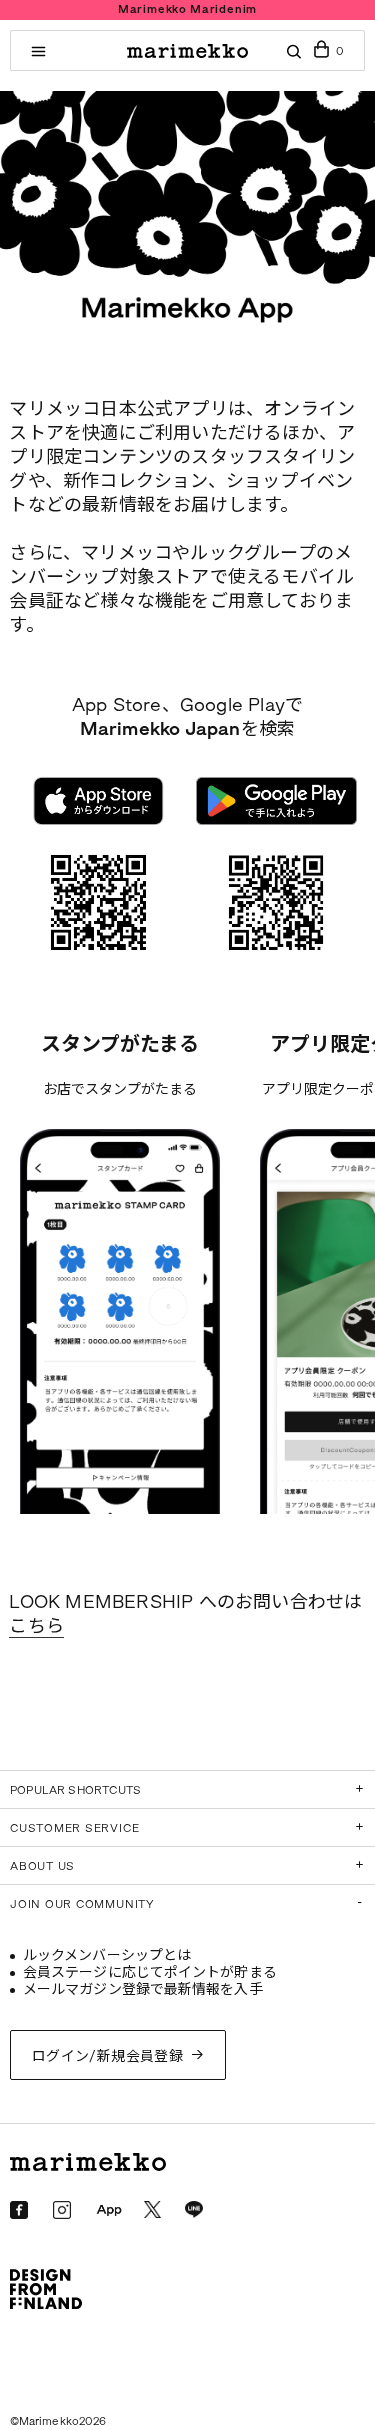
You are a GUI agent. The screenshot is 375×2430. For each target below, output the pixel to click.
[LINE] (194, 2210)
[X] (152, 2209)
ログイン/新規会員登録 (108, 2056)
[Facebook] (19, 2210)
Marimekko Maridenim (187, 9)
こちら (36, 1626)
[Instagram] (62, 2210)
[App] (109, 2211)
